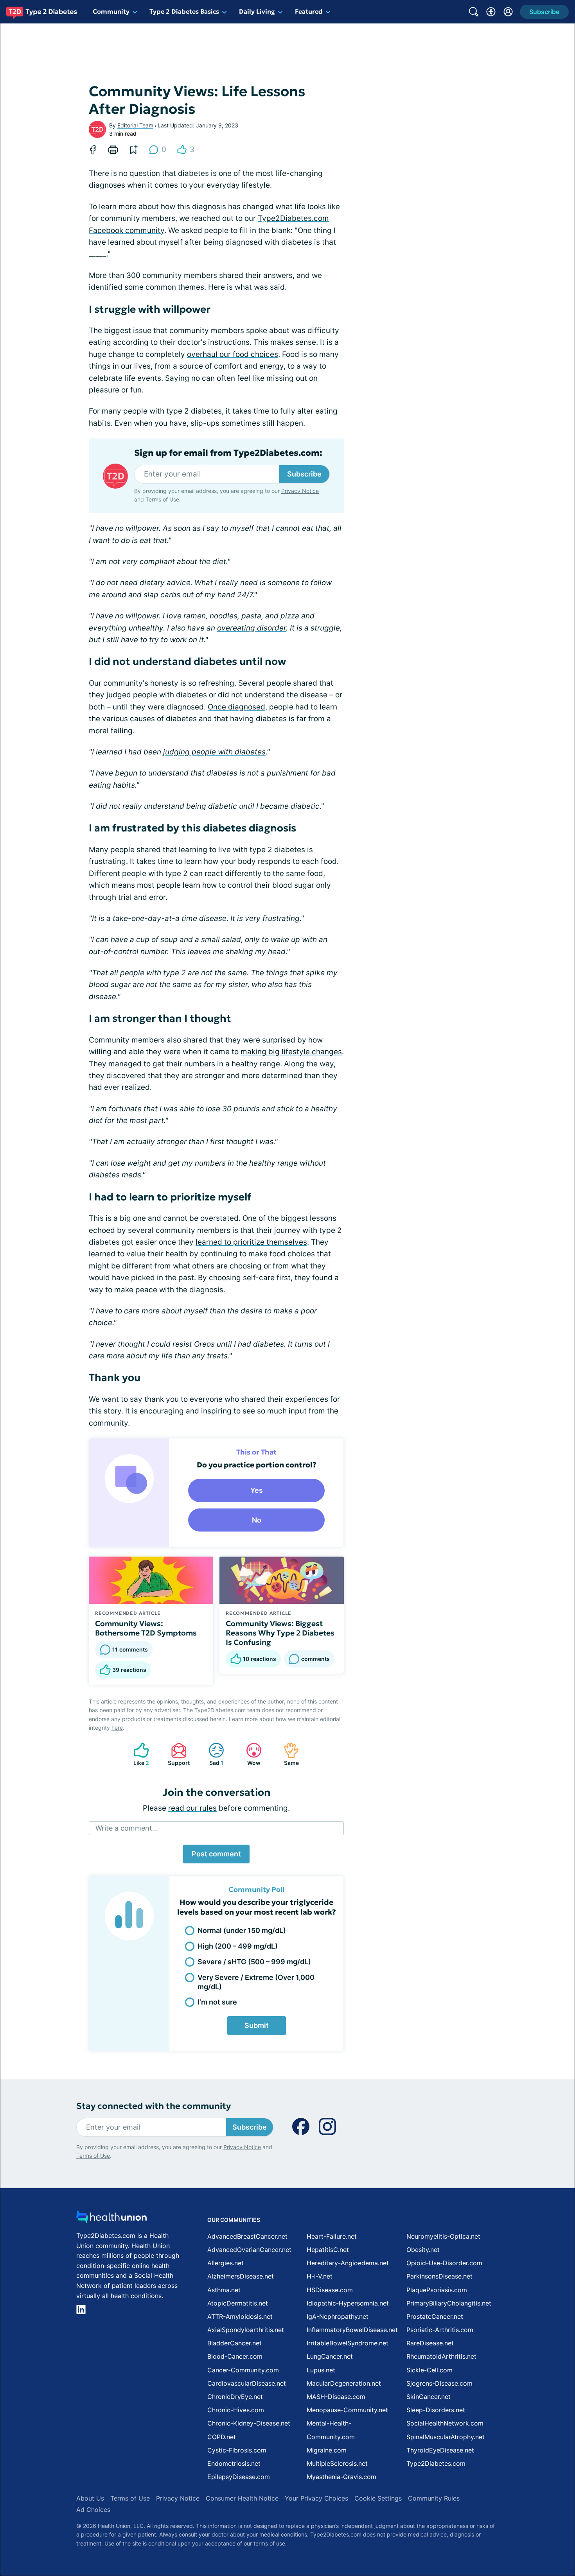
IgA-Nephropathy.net (338, 2316)
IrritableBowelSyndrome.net (348, 2343)
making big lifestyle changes (291, 1052)
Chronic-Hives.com (236, 2410)
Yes (257, 1490)
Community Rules (434, 2498)
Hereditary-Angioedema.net (348, 2263)
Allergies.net (226, 2263)
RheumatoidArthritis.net (441, 2356)
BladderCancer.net (234, 2343)
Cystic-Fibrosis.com (237, 2450)
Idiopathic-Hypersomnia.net (348, 2303)
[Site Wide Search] (474, 12)
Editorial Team (135, 125)
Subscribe (304, 474)
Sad (212, 1754)
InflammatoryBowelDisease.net (352, 2330)
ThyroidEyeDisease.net (440, 2450)
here (117, 1728)
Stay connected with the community (154, 2106)
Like (137, 1754)
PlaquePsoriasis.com (437, 2290)
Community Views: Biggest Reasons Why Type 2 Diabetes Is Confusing (280, 1633)
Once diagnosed (236, 707)
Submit (257, 2025)
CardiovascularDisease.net (247, 2383)
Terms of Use (162, 499)
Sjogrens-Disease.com (439, 2383)
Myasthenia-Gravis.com (341, 2477)
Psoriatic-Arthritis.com (440, 2330)
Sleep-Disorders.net (436, 2410)
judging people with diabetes (214, 752)
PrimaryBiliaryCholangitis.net (449, 2303)
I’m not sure (217, 2002)
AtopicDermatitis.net (238, 2303)
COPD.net (222, 2437)
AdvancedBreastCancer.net (247, 2236)
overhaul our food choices (233, 354)
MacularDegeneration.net (344, 2383)
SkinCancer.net (429, 2397)
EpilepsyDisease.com (239, 2477)
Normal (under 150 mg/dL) (242, 1930)
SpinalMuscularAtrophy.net (446, 2437)
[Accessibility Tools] (491, 12)
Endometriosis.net (234, 2463)
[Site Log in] (508, 12)
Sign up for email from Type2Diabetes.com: (228, 453)
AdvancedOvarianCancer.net (249, 2250)
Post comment (216, 1854)
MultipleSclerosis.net (337, 2463)
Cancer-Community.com (243, 2370)
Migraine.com (327, 2450)
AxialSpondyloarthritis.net (246, 2330)
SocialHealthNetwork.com (445, 2423)
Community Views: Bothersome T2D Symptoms (146, 1628)
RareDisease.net (430, 2343)
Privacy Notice (300, 491)
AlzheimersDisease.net (241, 2276)
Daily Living (257, 11)
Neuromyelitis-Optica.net (443, 2236)
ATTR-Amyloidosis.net (240, 2316)
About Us (90, 2498)
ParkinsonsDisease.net (439, 2276)
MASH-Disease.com (336, 2397)
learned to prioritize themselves (251, 1242)
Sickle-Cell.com (429, 2370)
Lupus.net (321, 2370)
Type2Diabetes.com (436, 2463)
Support (176, 1754)
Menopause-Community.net (347, 2410)
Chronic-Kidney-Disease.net (249, 2423)
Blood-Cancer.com (235, 2356)
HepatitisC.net (328, 2250)
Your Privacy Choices (316, 2498)
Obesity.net (423, 2250)
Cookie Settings (378, 2498)
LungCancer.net (330, 2356)
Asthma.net (224, 2290)
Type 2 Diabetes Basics (184, 11)
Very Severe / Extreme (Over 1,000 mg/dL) (256, 1982)
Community (111, 11)
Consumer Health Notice (242, 2498)
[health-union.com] (111, 2219)
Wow (249, 1754)
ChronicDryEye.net (235, 2397)
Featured (309, 11)
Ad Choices (93, 2510)
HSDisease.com (330, 2290)
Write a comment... (127, 1828)
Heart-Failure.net (332, 2236)
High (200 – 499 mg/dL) (238, 1946)
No (257, 1520)
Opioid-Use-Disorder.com (444, 2263)
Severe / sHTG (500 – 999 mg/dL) (254, 1962)
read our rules (192, 1808)
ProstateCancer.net (435, 2316)
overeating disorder (252, 628)
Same (287, 1754)
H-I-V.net (320, 2276)
